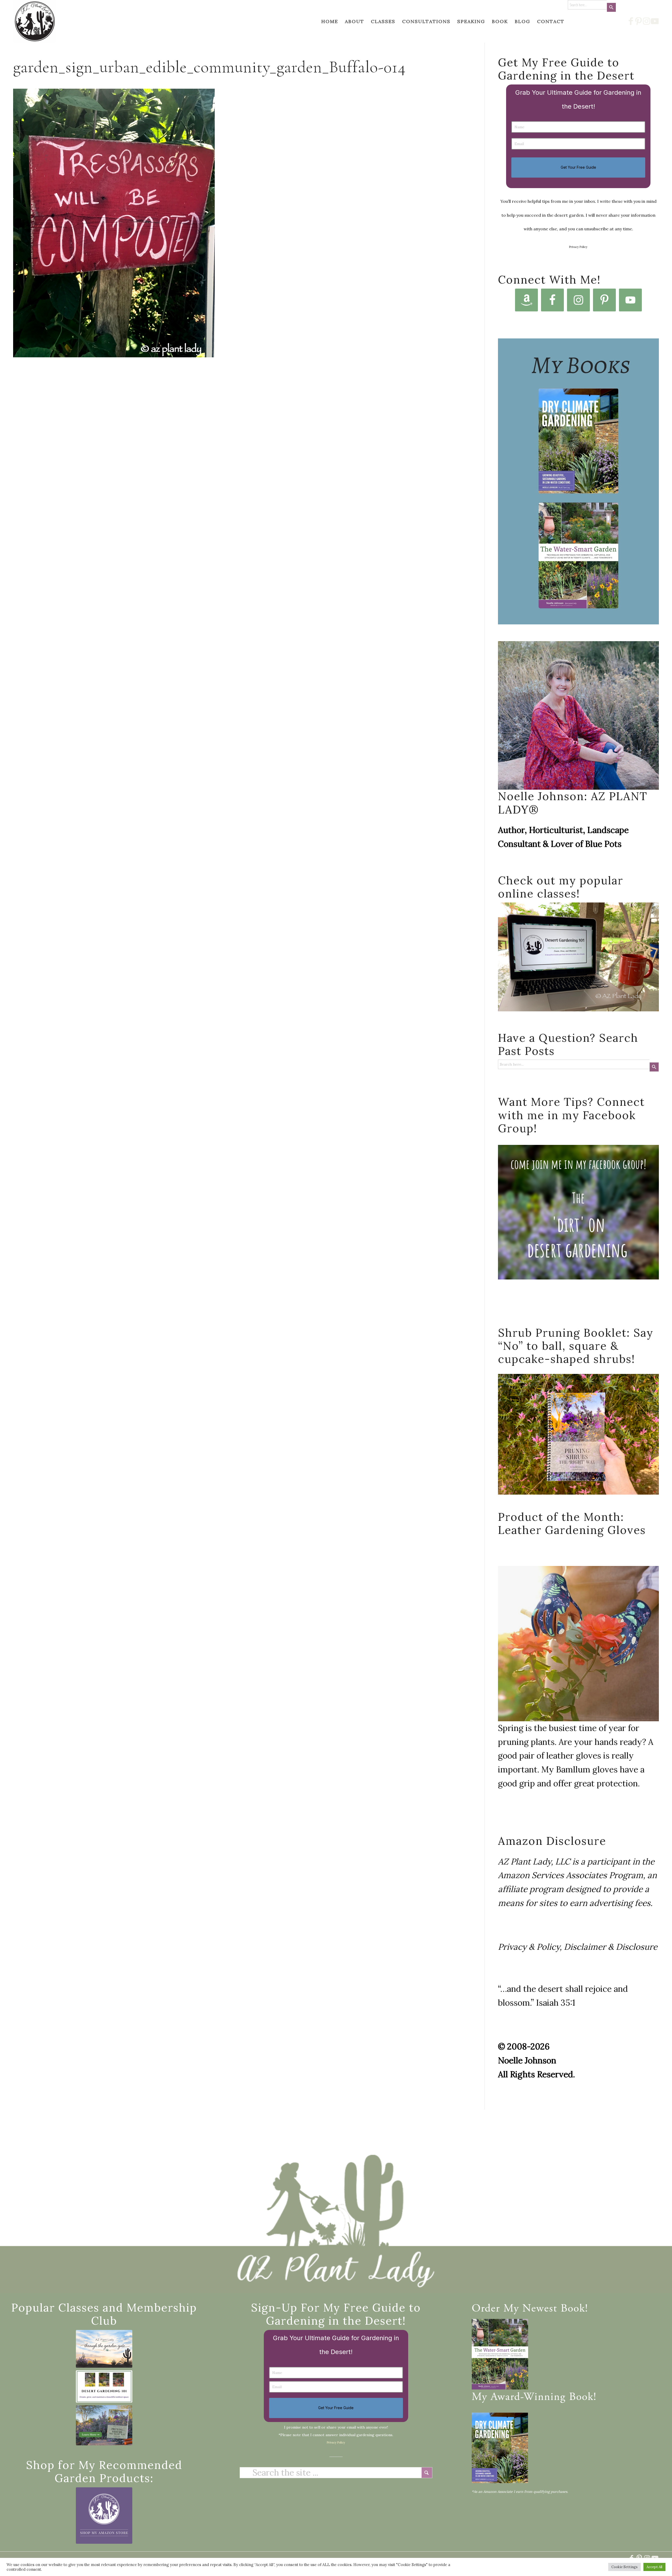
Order (486, 2309)
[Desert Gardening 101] (104, 2386)
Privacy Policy (578, 247)
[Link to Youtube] (655, 21)
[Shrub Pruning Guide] (104, 2425)
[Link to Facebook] (631, 21)
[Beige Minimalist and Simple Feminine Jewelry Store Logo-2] (104, 2516)
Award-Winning (528, 2398)
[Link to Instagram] (647, 21)
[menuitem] (330, 21)
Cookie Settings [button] (624, 2567)
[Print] (35, 21)
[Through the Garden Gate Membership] (104, 2349)
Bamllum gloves (587, 1769)
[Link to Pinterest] (639, 21)
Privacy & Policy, (530, 1947)
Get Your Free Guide (578, 167)
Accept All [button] (654, 2567)
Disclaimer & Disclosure (611, 1947)
